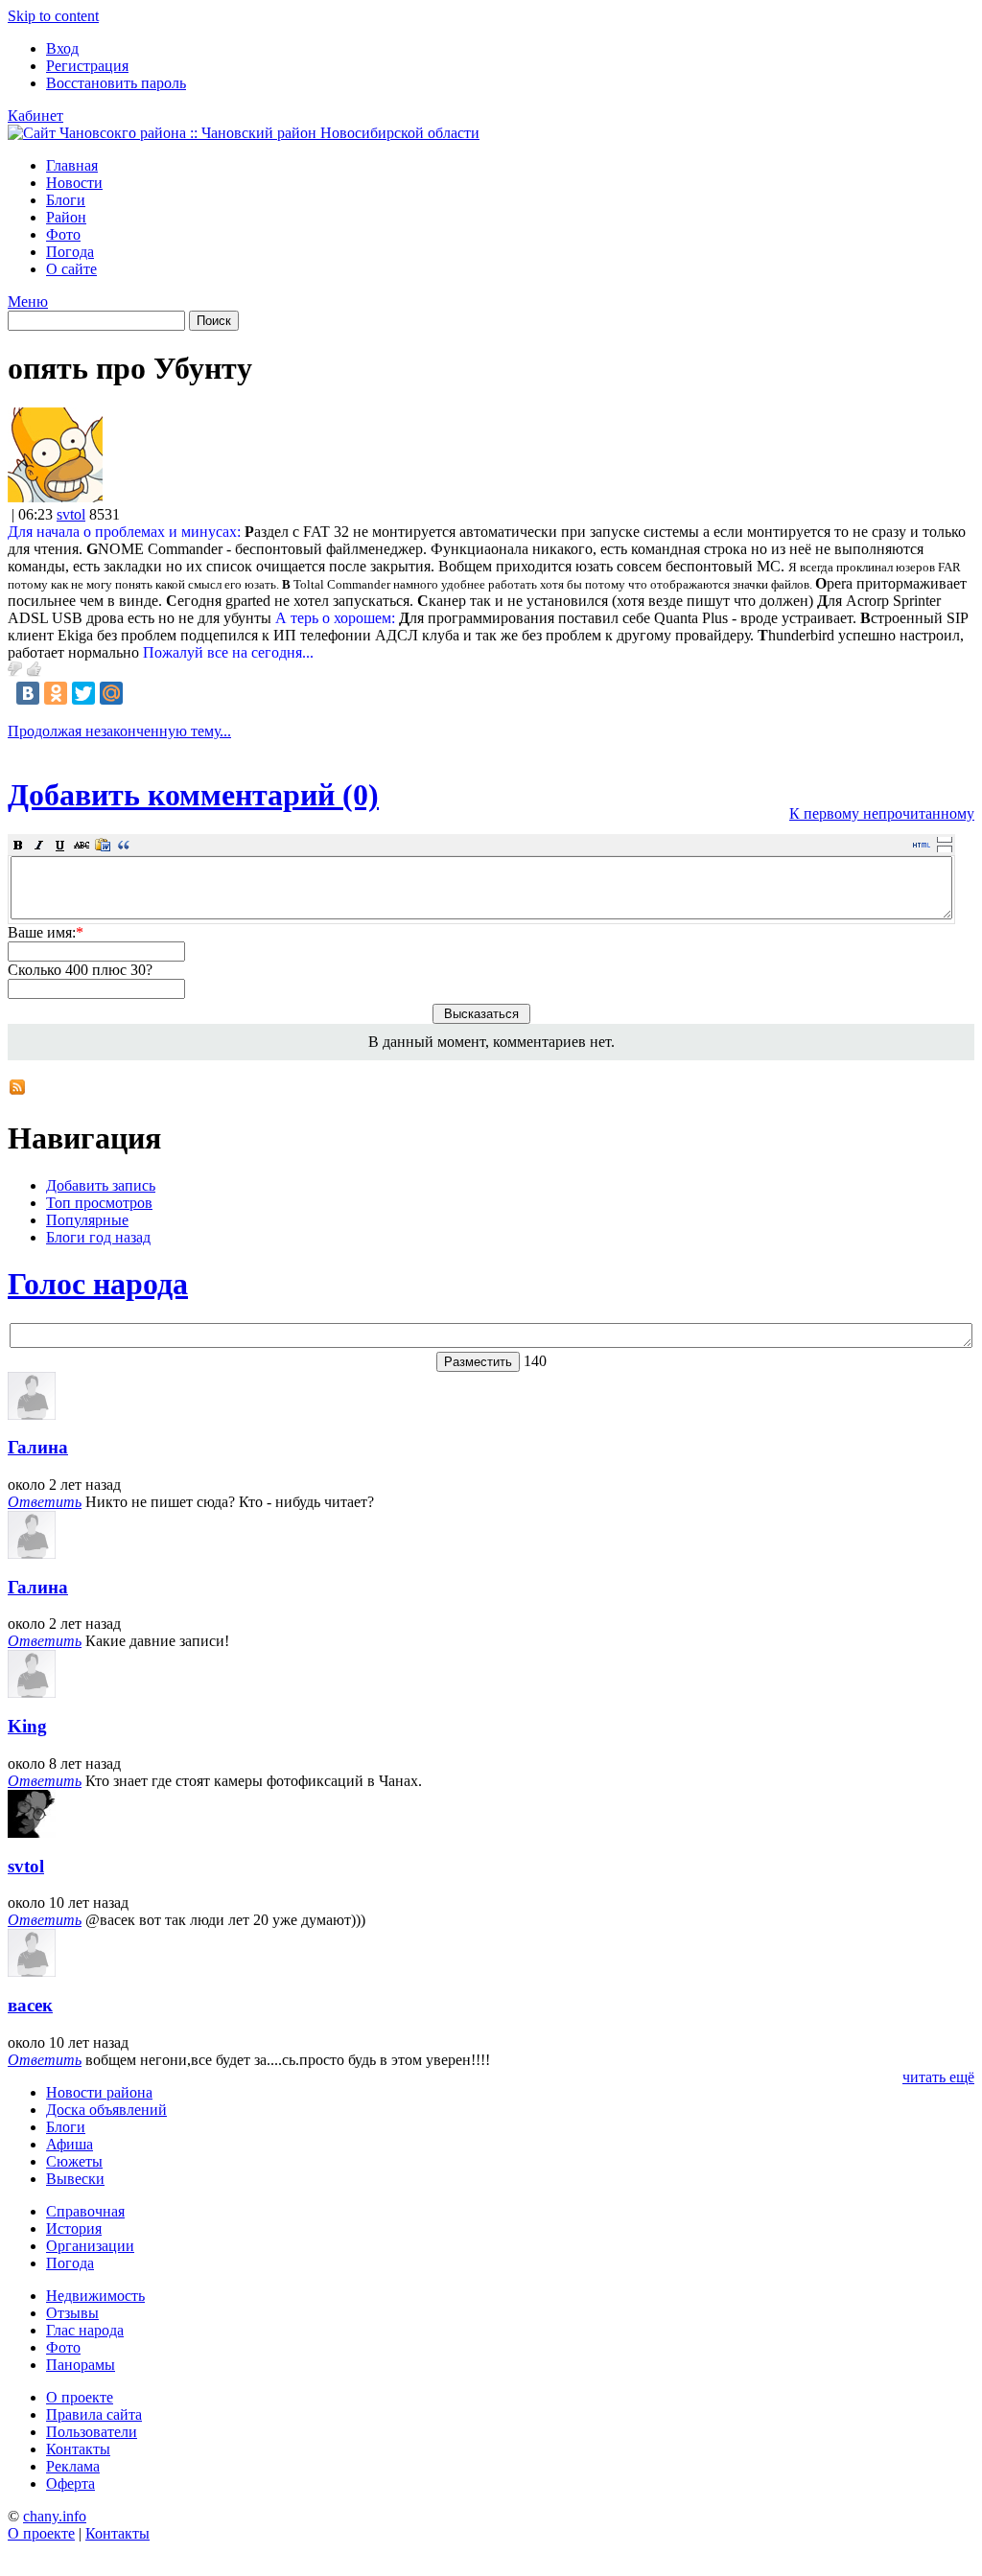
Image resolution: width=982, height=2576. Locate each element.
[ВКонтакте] (28, 693)
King (27, 1726)
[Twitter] (83, 693)
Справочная (85, 2211)
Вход (62, 48)
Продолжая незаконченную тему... (119, 731)
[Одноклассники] (56, 693)
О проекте (80, 2397)
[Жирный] (18, 845)
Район (66, 217)
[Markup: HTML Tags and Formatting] (55, 497)
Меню (28, 302)
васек (30, 2005)
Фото (63, 234)
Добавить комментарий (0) (193, 795)
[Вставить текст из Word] (103, 845)
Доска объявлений (106, 2110)
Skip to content (53, 16)
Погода (70, 252)
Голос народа (98, 1284)
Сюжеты (74, 2161)
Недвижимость (95, 2296)
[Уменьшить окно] (945, 848)
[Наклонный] (39, 845)
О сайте (71, 269)
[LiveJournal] (139, 693)
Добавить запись (101, 1185)
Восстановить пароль (116, 83)
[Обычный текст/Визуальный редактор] (922, 845)
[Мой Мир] (111, 693)
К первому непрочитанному (882, 813)
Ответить (45, 1502)
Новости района (99, 2092)
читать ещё (938, 2077)
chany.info (55, 2516)
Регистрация (87, 66)
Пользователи (92, 2432)
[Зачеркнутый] (82, 845)
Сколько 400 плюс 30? (80, 970)
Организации (90, 2246)
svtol (71, 514)
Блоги (66, 200)
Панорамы (81, 2365)
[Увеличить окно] (945, 839)
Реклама (73, 2466)
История (74, 2228)
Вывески (75, 2179)
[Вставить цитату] (124, 845)
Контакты (78, 2449)
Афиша (70, 2144)
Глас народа (85, 2330)
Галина (38, 1447)
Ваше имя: (46, 932)
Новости (74, 183)
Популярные (87, 1220)
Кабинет (35, 116)
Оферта (70, 2483)
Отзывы (72, 2313)
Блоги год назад (98, 1237)
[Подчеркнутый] (60, 845)
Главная (72, 165)
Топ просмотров (99, 1203)
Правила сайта (94, 2414)
